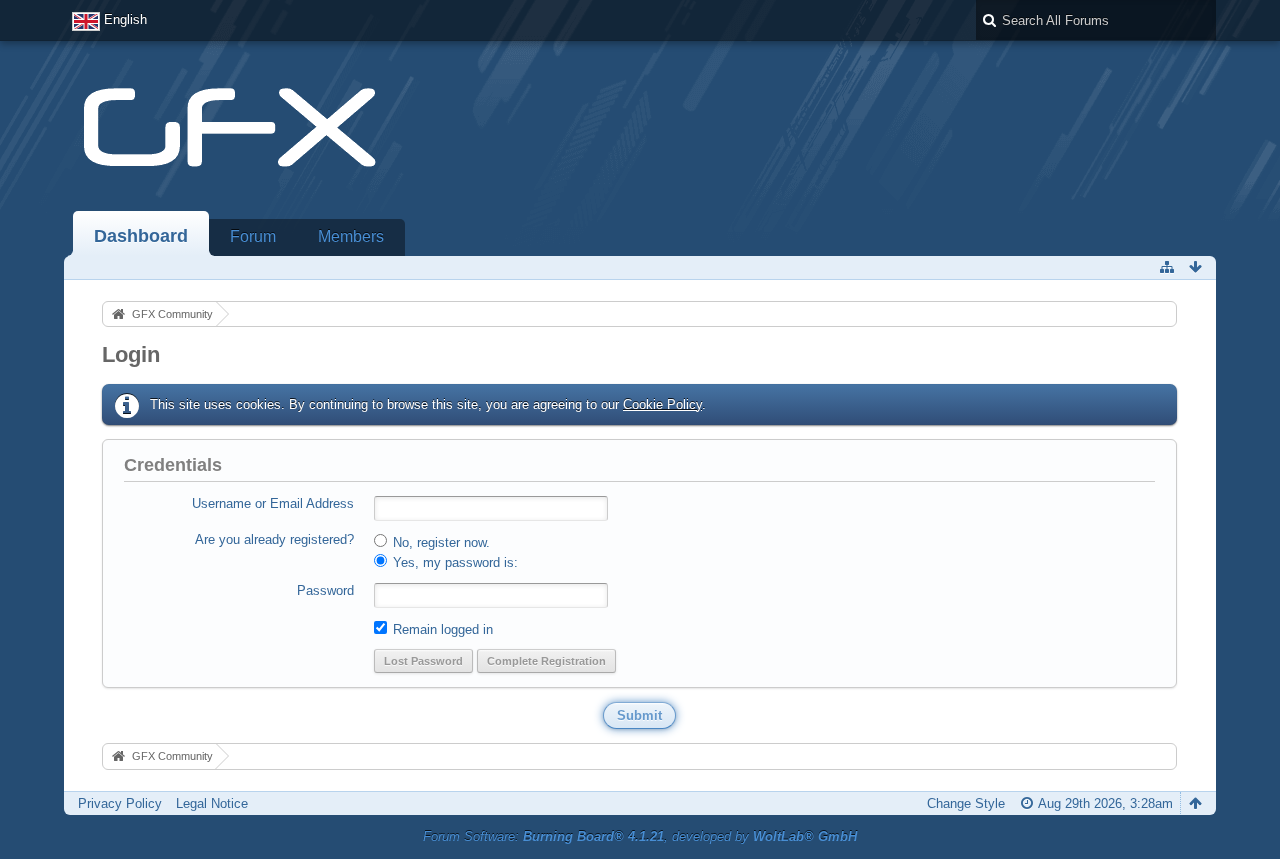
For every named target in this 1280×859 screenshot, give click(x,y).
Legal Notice (212, 803)
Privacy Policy (120, 803)
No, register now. (439, 542)
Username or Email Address (273, 503)
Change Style (966, 803)
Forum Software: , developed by (640, 836)
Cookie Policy (662, 404)
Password (325, 590)
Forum (253, 236)
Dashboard (141, 236)
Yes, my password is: (453, 562)
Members (351, 236)
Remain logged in (441, 629)
